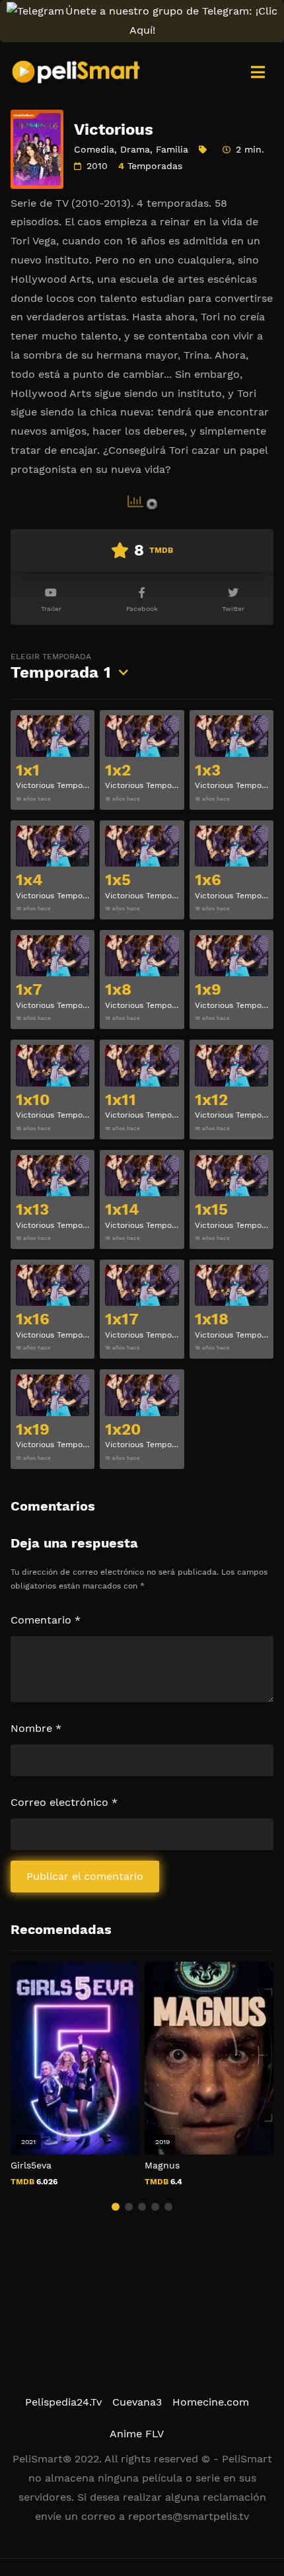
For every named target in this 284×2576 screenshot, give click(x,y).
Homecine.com (211, 2402)
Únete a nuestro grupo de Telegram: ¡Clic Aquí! (171, 20)
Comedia (94, 149)
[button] (116, 2207)
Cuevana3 (137, 2402)
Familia (172, 149)
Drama (135, 149)
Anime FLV (137, 2434)
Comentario (46, 1620)
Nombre (36, 1728)
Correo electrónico (64, 1802)
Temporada (61, 667)
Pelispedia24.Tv (63, 2402)
